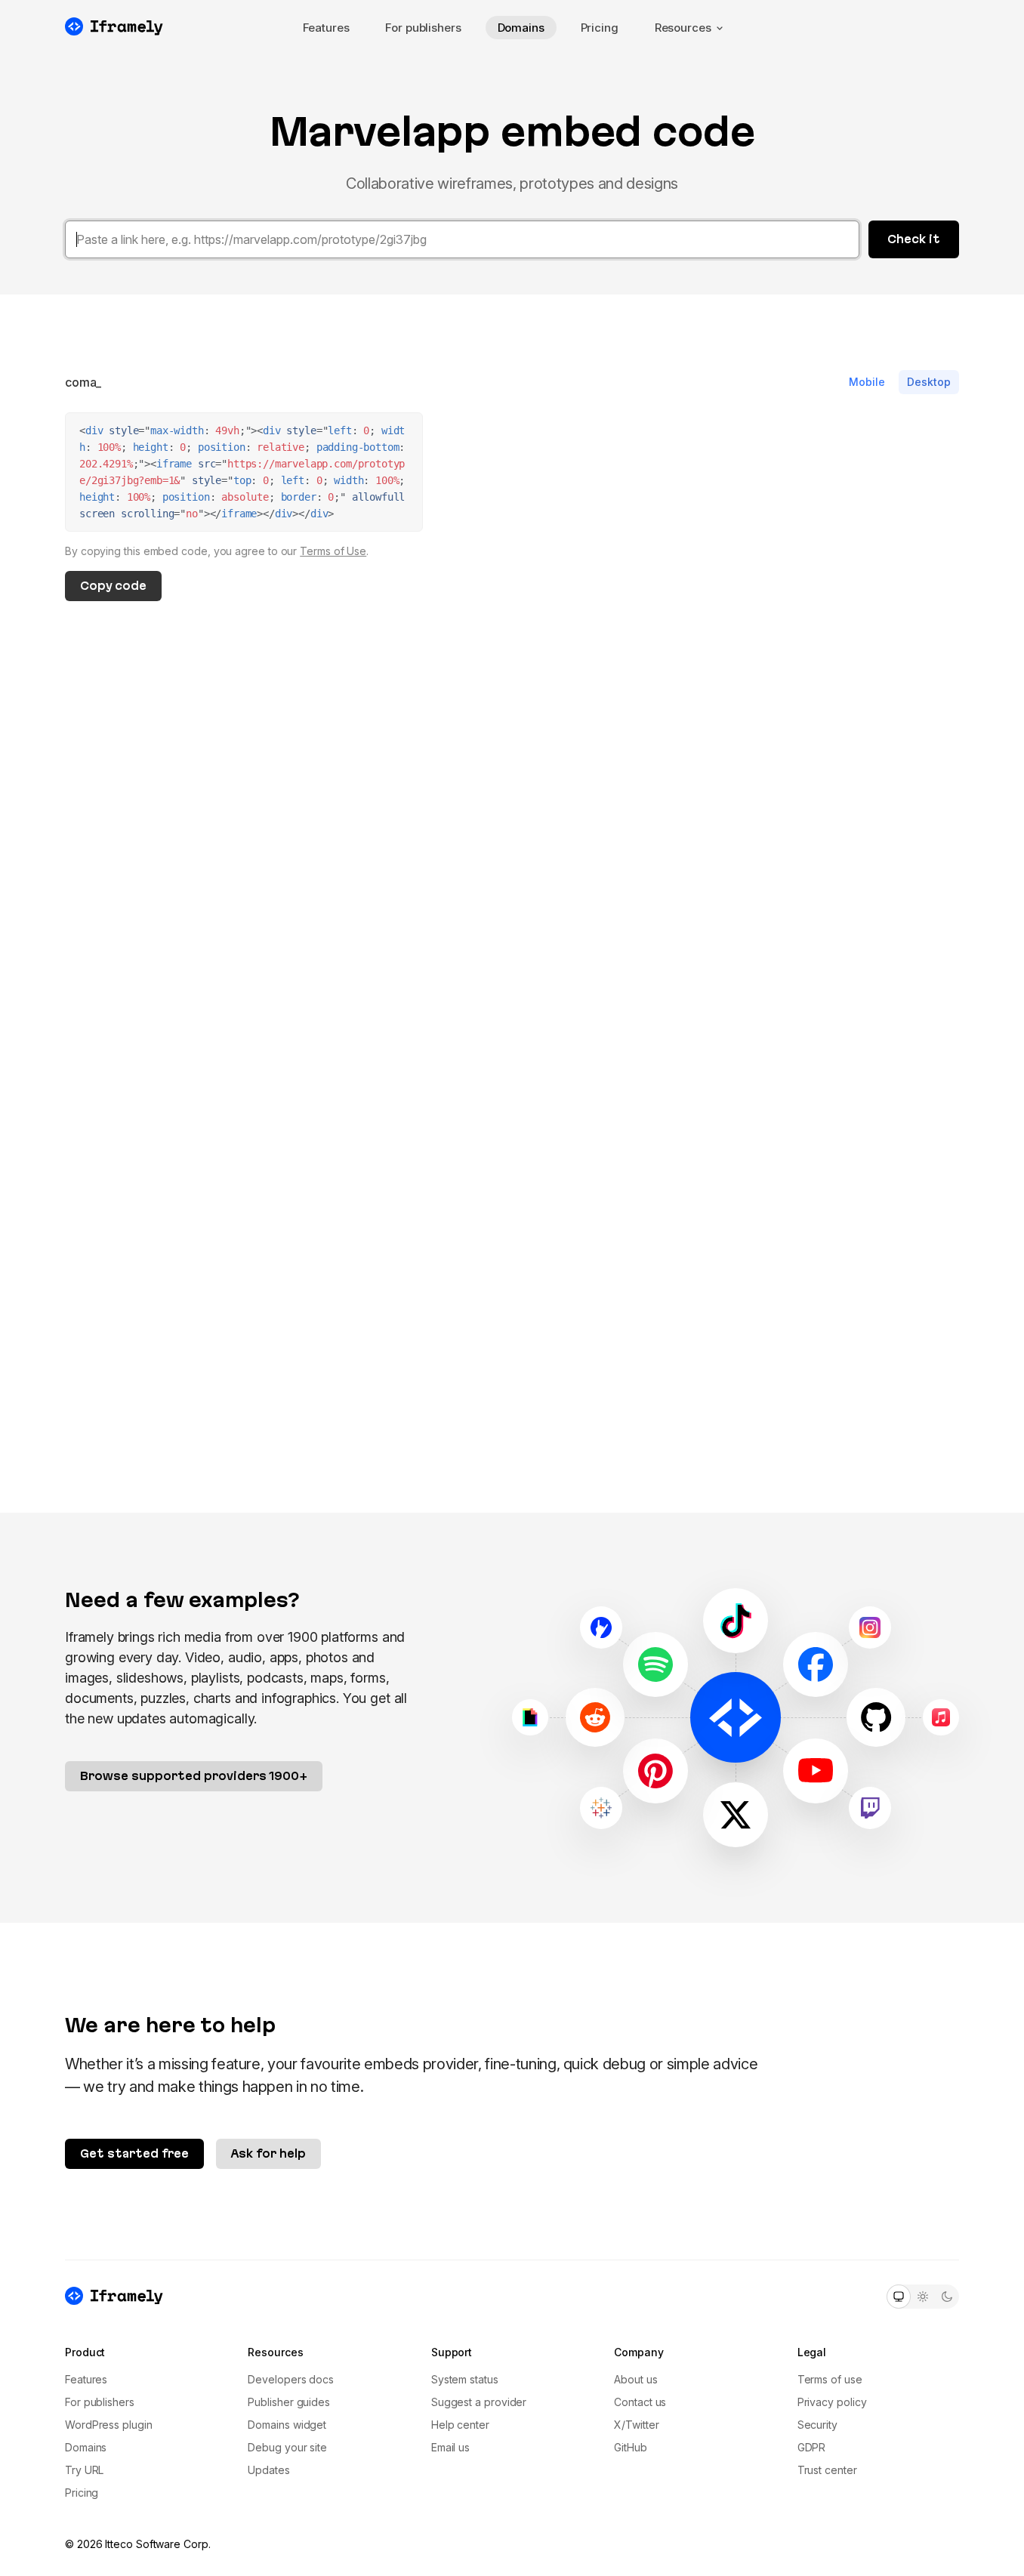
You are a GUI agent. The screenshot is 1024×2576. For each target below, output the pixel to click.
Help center (460, 2425)
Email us (450, 2447)
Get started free (134, 2153)
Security (817, 2425)
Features (326, 28)
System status (465, 2379)
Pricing (600, 28)
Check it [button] (914, 239)
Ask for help (268, 2153)
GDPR (812, 2447)
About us (635, 2379)
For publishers (423, 28)
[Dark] (947, 2297)
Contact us (640, 2402)
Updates (268, 2470)
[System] (899, 2297)
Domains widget (287, 2425)
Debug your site (287, 2447)
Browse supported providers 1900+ (194, 1776)
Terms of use (830, 2379)
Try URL (84, 2470)
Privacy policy (832, 2402)
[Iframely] (114, 26)
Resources (683, 28)
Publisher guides (289, 2402)
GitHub (631, 2447)
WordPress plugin (109, 2425)
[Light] (923, 2297)
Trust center (827, 2470)
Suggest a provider (479, 2402)
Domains (521, 28)
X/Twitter (636, 2425)
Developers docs (291, 2379)
